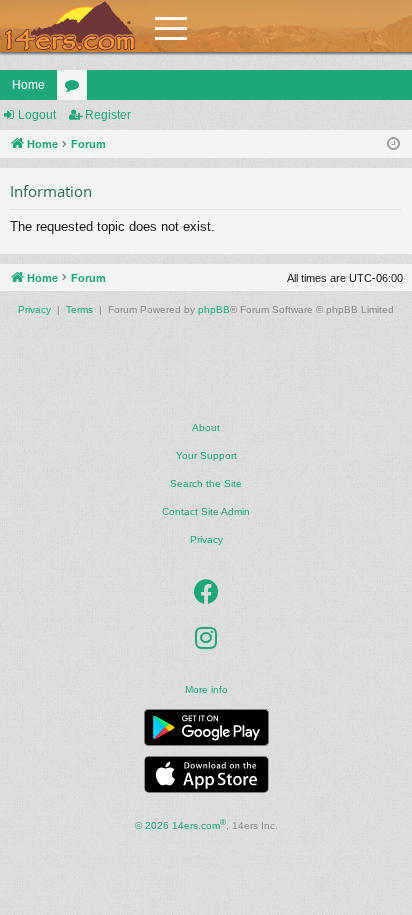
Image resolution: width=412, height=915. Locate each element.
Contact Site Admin (206, 511)
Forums (76, 89)
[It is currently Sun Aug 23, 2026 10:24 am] (393, 144)
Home (28, 85)
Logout (37, 115)
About (206, 427)
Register (108, 115)
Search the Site (206, 483)
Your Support (206, 455)
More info (206, 689)
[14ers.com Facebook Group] (206, 592)
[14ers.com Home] (70, 26)
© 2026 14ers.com (180, 824)
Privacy (206, 539)
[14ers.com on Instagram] (206, 638)
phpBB (214, 309)
